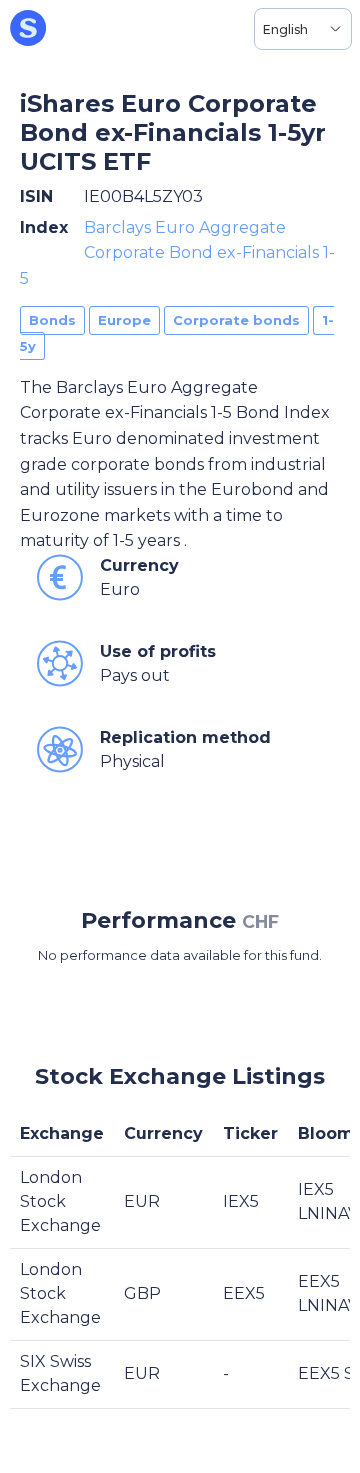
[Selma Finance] (28, 29)
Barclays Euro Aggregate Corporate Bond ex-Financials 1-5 (177, 253)
